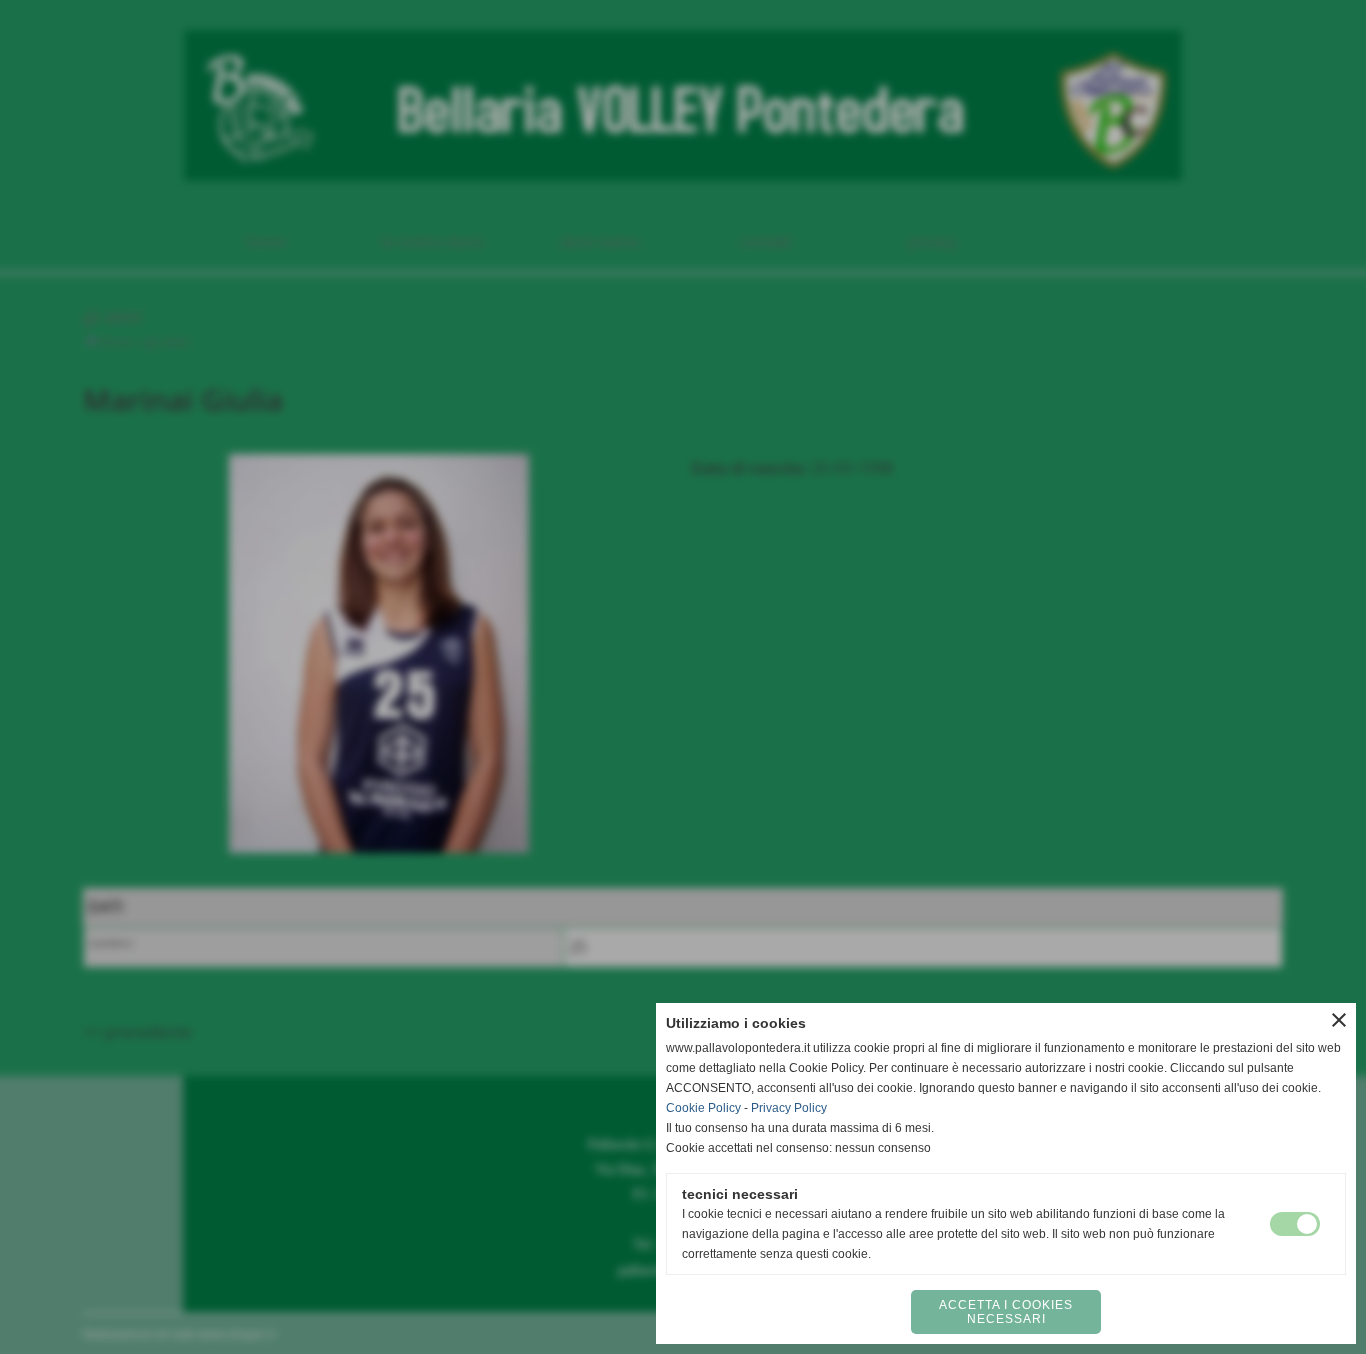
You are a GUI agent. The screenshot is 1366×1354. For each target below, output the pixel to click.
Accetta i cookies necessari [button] (1006, 1312)
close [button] (1339, 1020)
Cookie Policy (703, 1108)
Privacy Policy (789, 1108)
